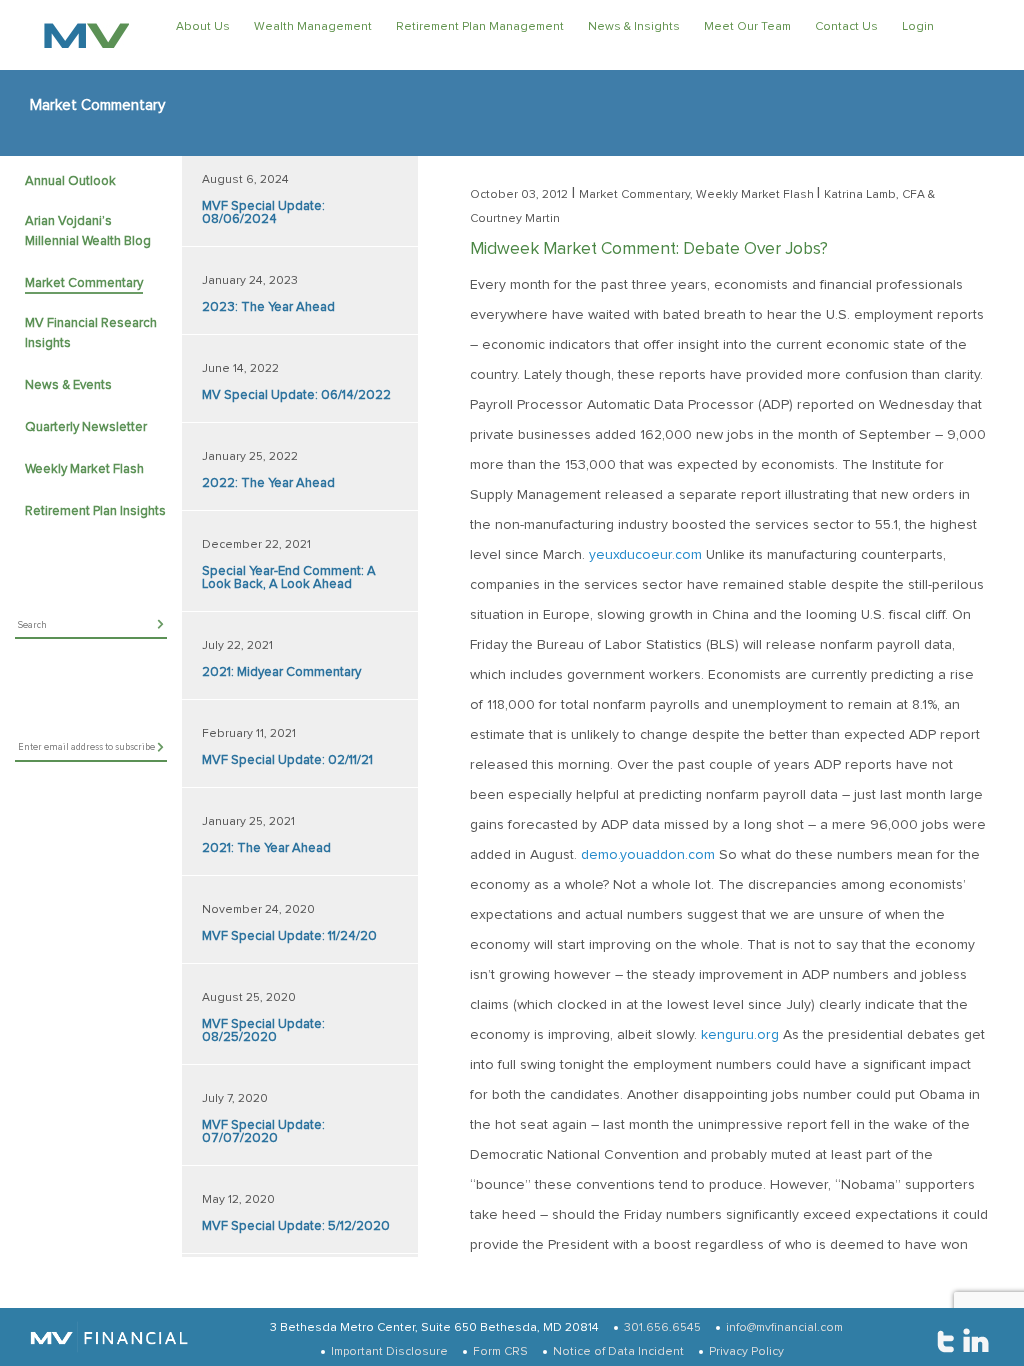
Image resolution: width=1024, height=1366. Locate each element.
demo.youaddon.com (648, 855)
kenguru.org (740, 1035)
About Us (203, 27)
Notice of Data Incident (618, 1352)
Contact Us (846, 27)
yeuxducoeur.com (645, 555)
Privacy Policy (746, 1352)
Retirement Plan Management (480, 27)
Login (918, 27)
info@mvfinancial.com (784, 1328)
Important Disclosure (389, 1352)
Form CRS (500, 1352)
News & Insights (634, 27)
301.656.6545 (662, 1328)
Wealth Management (313, 27)
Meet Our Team (747, 27)
